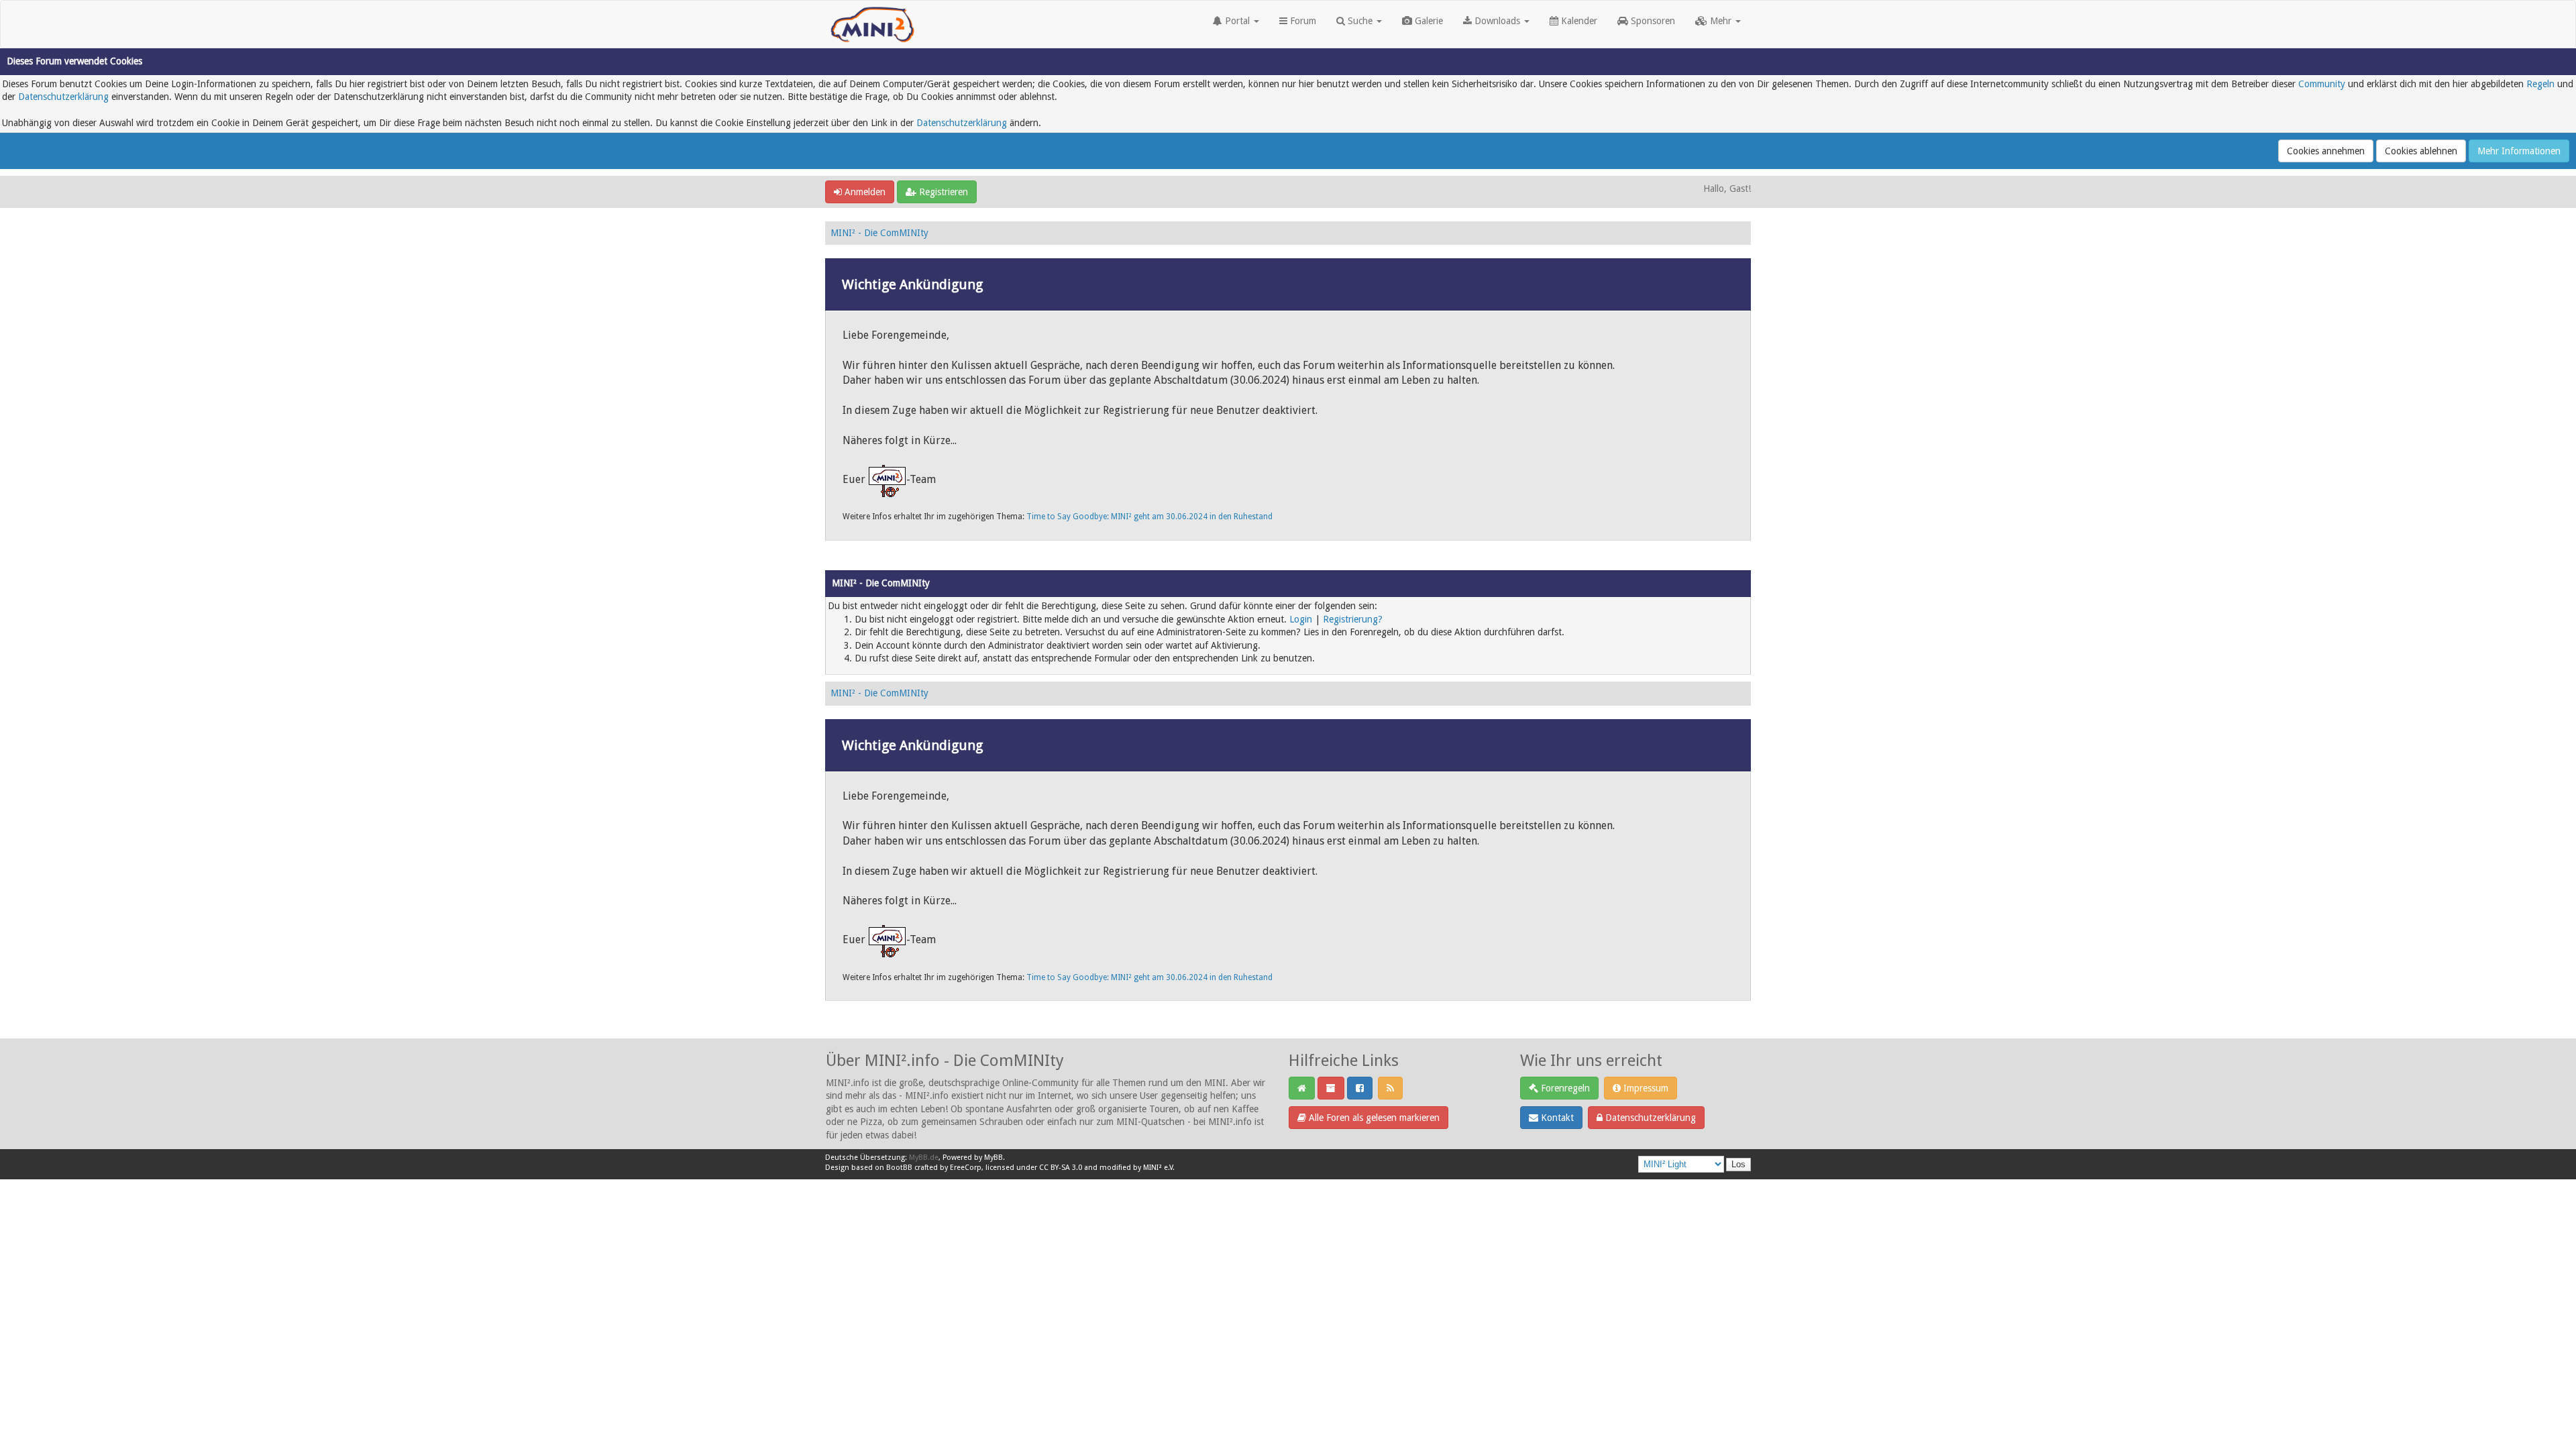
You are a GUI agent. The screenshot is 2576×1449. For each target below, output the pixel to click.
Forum (1302, 21)
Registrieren (942, 192)
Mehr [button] (1721, 21)
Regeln (2540, 84)
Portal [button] (1237, 21)
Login (1301, 619)
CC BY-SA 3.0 (1061, 1168)
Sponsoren (1652, 21)
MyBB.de (924, 1158)
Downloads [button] (1497, 21)
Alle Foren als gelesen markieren (1373, 1118)
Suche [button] (1360, 21)
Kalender (1578, 21)
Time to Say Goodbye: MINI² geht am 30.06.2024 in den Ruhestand (1149, 517)
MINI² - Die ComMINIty (879, 233)
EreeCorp (966, 1168)
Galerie (1428, 21)
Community (2322, 84)
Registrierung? (1353, 619)
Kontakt (1556, 1118)
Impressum (1645, 1088)
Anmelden (864, 192)
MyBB (994, 1158)
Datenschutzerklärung (63, 97)
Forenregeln (1564, 1088)
